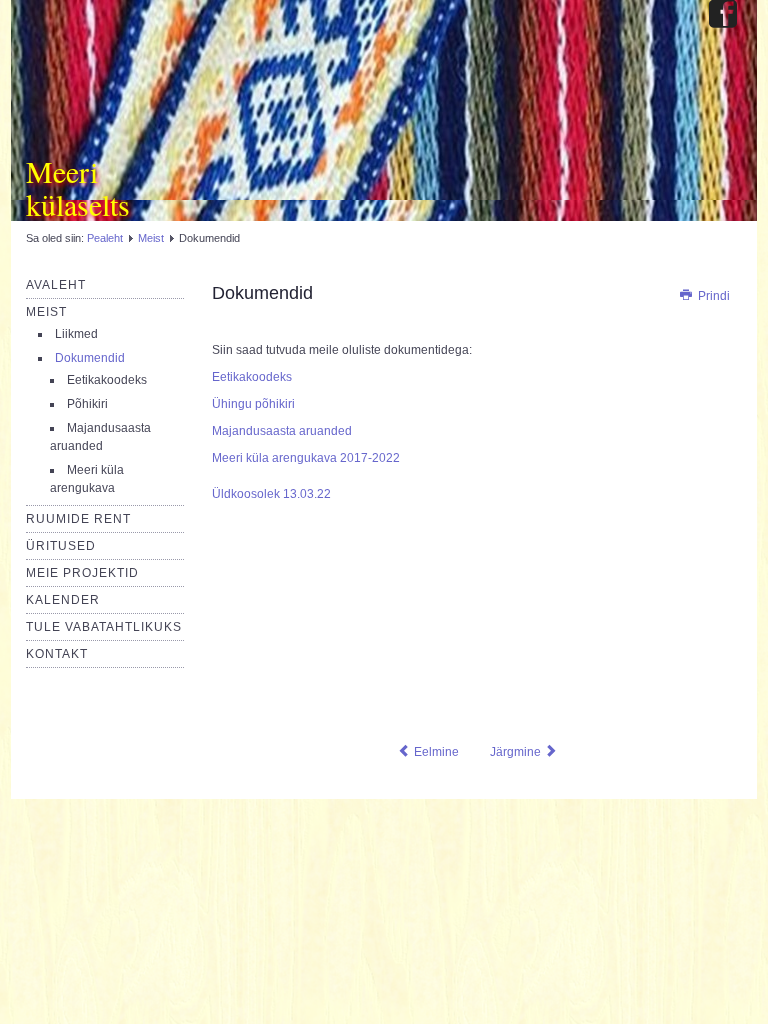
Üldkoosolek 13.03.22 (271, 494)
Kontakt (57, 654)
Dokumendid (90, 358)
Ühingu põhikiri (253, 404)
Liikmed (76, 334)
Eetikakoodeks (107, 380)
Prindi (712, 296)
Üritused (61, 546)
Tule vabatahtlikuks (104, 627)
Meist (151, 238)
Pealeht (105, 238)
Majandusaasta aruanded (282, 431)
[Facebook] (723, 15)
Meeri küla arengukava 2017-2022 (306, 458)
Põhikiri (87, 404)
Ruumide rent (78, 519)
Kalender (63, 600)
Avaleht (56, 285)
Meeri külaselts (78, 187)
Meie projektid (82, 573)
